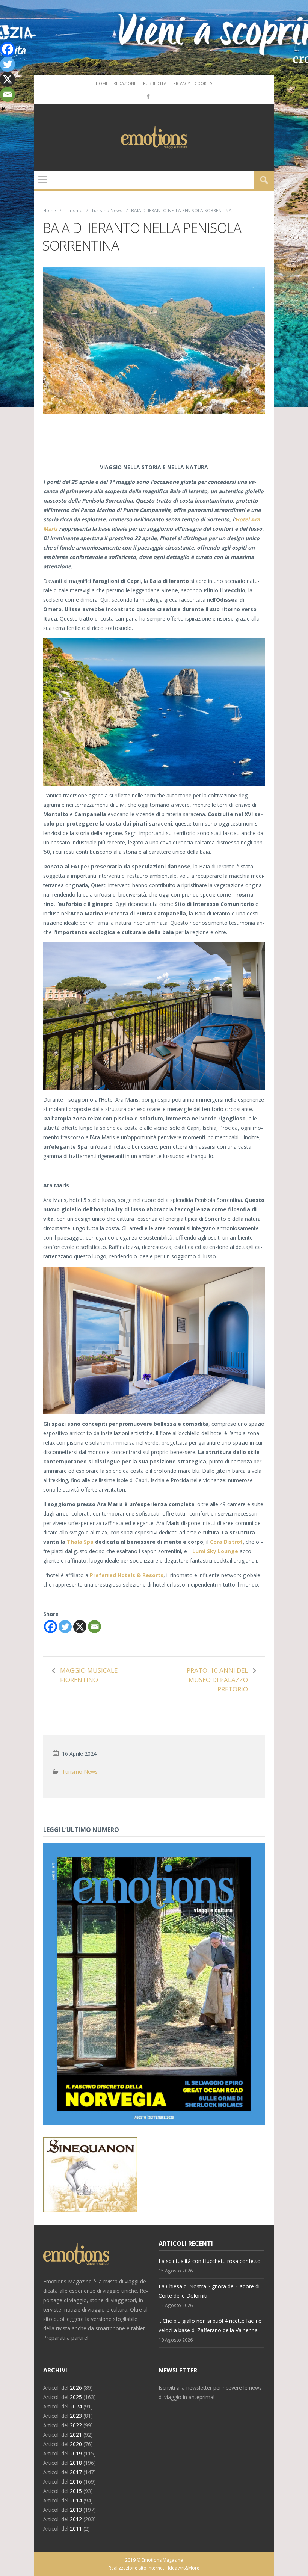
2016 (76, 2482)
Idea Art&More (184, 2568)
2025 (76, 2397)
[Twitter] (65, 1627)
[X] (80, 1627)
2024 (76, 2406)
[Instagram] (159, 96)
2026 (76, 2388)
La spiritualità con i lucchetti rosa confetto (210, 2261)
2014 (76, 2500)
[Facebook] (148, 96)
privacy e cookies (193, 83)
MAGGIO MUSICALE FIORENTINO (89, 1675)
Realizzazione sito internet (136, 2568)
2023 (76, 2416)
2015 (76, 2491)
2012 (76, 2519)
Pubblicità (155, 83)
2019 (76, 2453)
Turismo (74, 210)
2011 (76, 2528)
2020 (76, 2444)
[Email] (94, 1627)
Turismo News (107, 210)
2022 (76, 2425)
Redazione (125, 83)
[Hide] (3, 109)
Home (102, 83)
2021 (76, 2435)
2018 (76, 2463)
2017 (76, 2472)
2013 (76, 2510)
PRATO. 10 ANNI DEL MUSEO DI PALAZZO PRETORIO (217, 1680)
